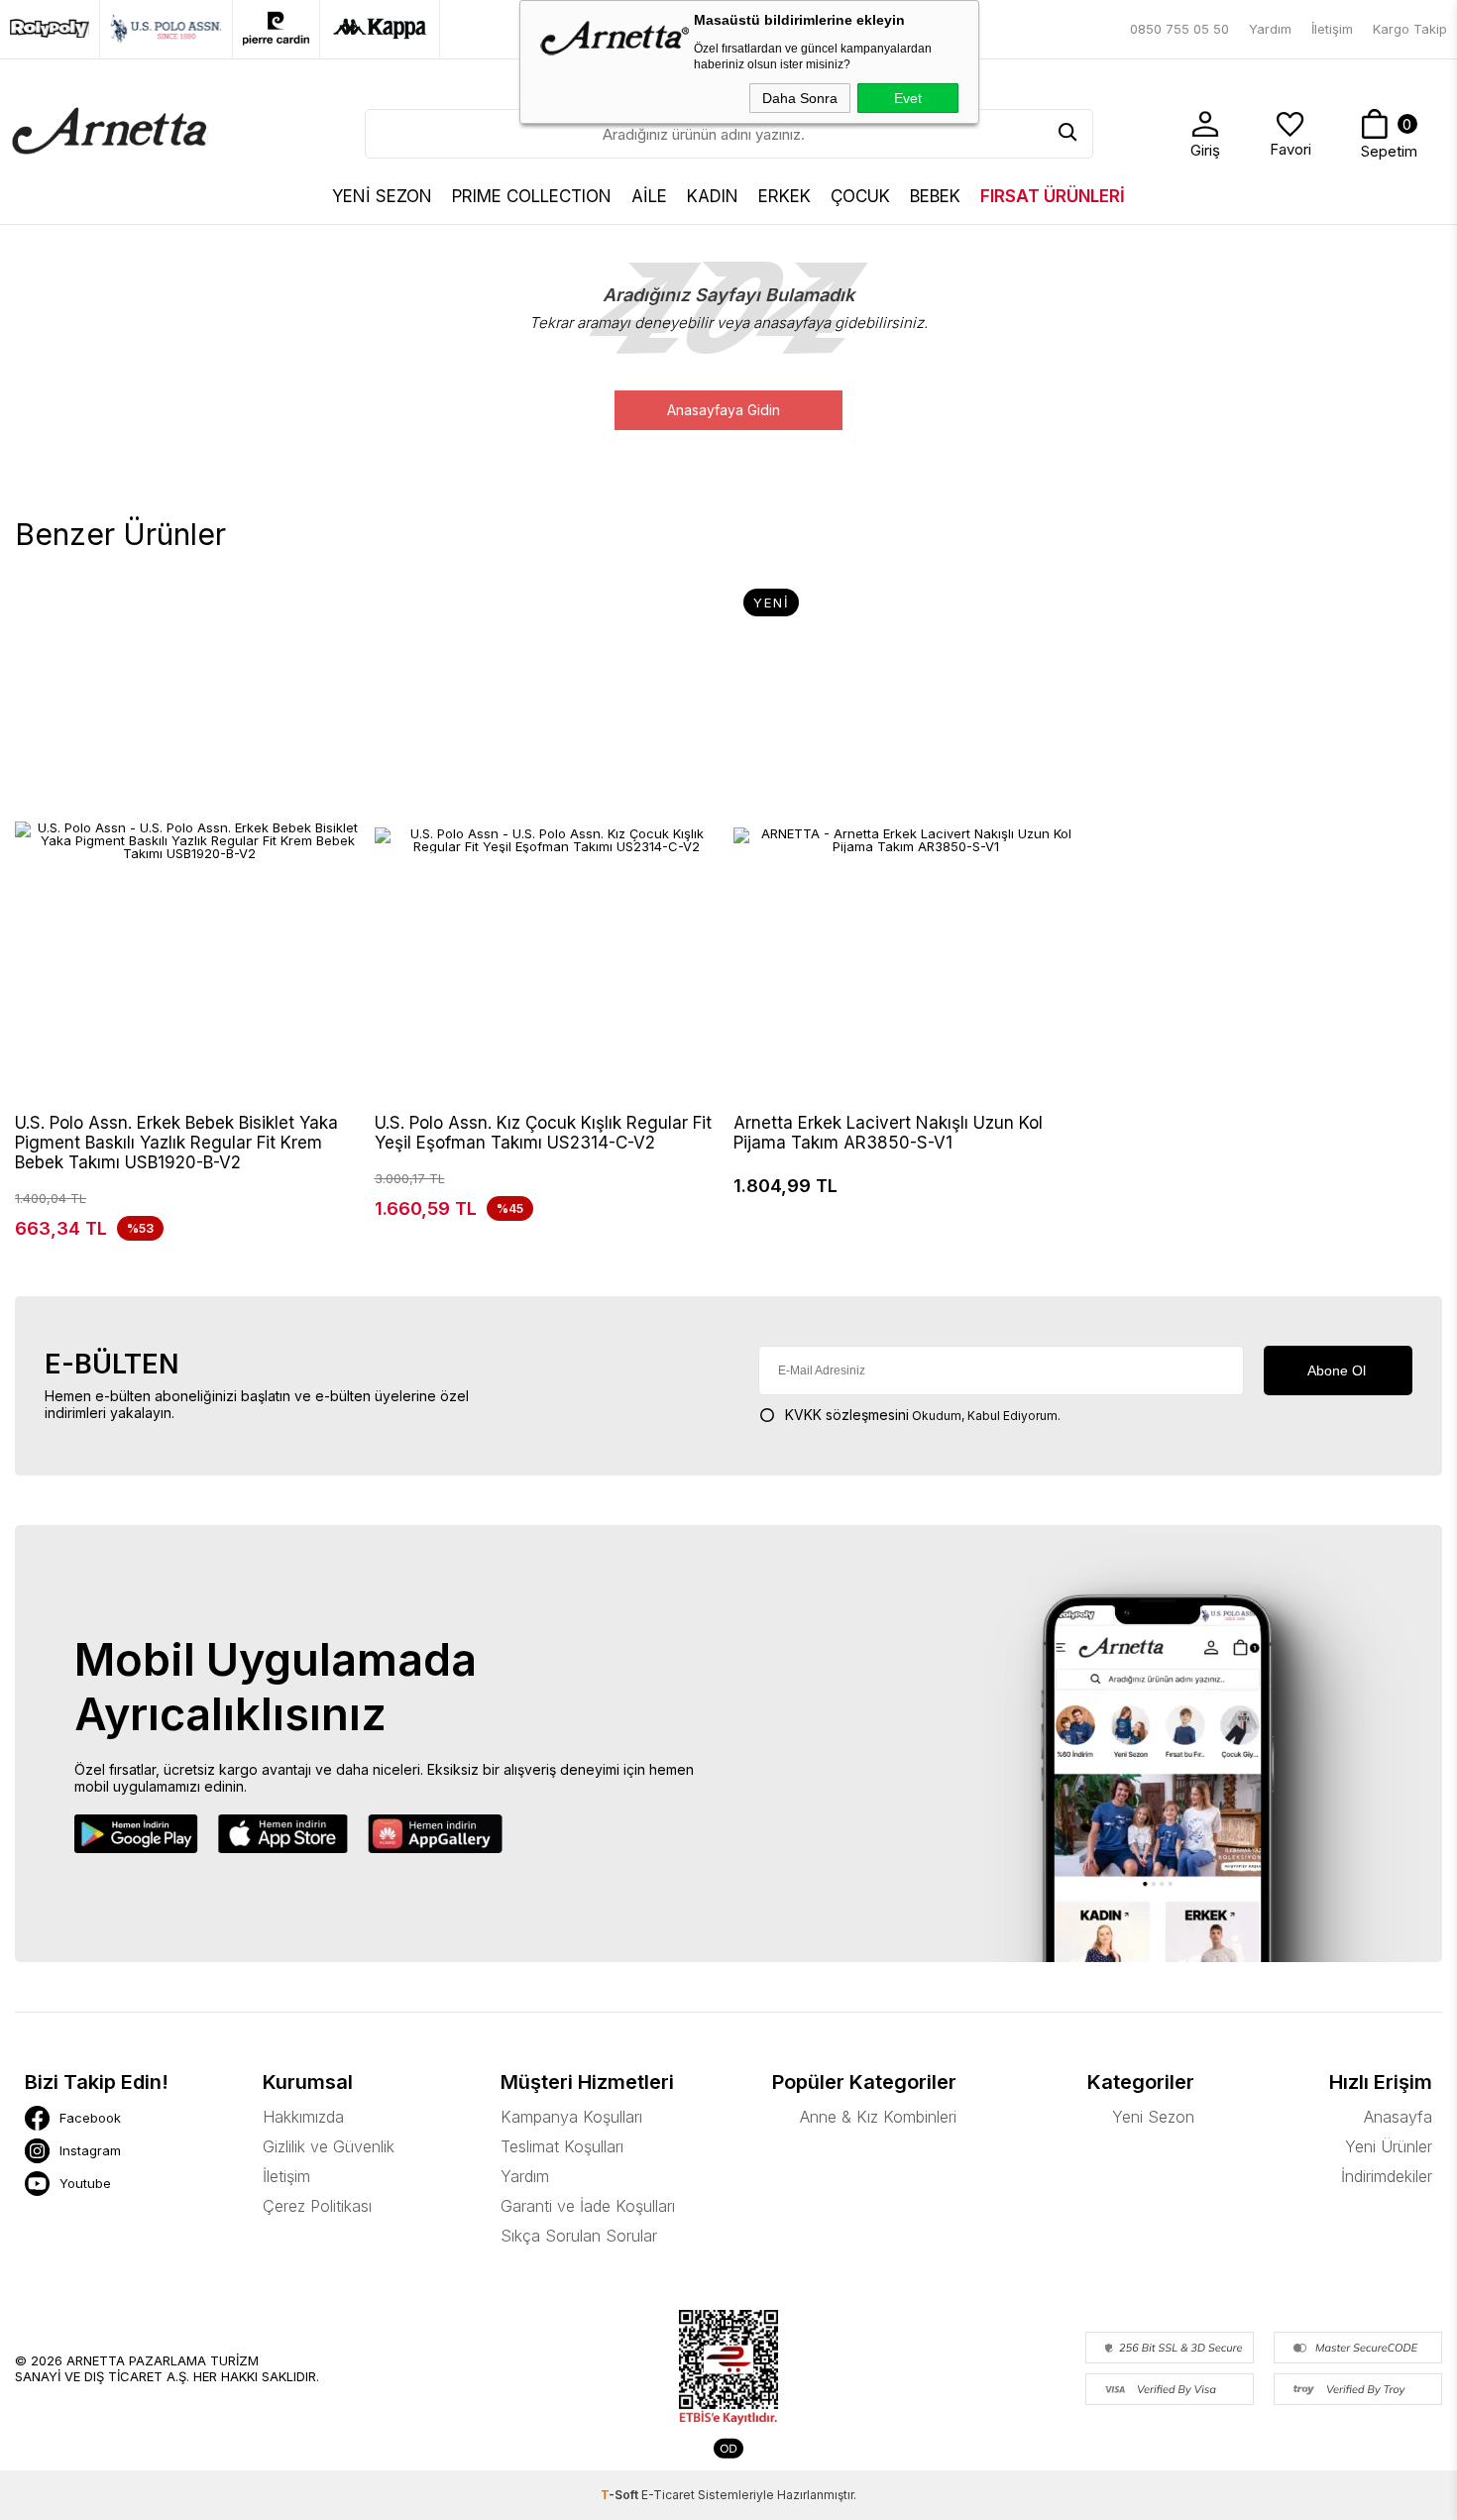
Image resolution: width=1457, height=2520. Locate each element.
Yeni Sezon (1153, 2117)
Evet (908, 98)
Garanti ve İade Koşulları (588, 2206)
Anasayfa (1398, 2117)
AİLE (649, 196)
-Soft (621, 2495)
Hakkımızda (303, 2117)
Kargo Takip (1410, 29)
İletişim (1332, 29)
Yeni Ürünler (1389, 2146)
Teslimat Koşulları (562, 2146)
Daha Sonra (800, 98)
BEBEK (935, 196)
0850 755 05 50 (1179, 29)
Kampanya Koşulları (571, 2117)
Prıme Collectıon (532, 196)
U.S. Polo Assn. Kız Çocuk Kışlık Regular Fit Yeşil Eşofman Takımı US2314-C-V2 (543, 1133)
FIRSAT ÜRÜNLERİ (1053, 196)
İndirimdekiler (1387, 2176)
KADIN (713, 196)
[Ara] (1068, 134)
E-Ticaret (668, 2495)
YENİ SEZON (382, 196)
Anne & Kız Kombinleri (878, 2117)
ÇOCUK (860, 196)
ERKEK (785, 196)
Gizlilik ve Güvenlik (329, 2146)
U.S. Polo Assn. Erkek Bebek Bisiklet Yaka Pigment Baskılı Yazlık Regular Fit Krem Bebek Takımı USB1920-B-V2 (176, 1143)
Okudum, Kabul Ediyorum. (923, 1415)
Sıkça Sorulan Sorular (579, 2236)
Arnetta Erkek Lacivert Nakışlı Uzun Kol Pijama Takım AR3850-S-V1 (888, 1133)
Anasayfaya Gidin (724, 410)
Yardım (1270, 29)
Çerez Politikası (317, 2206)
